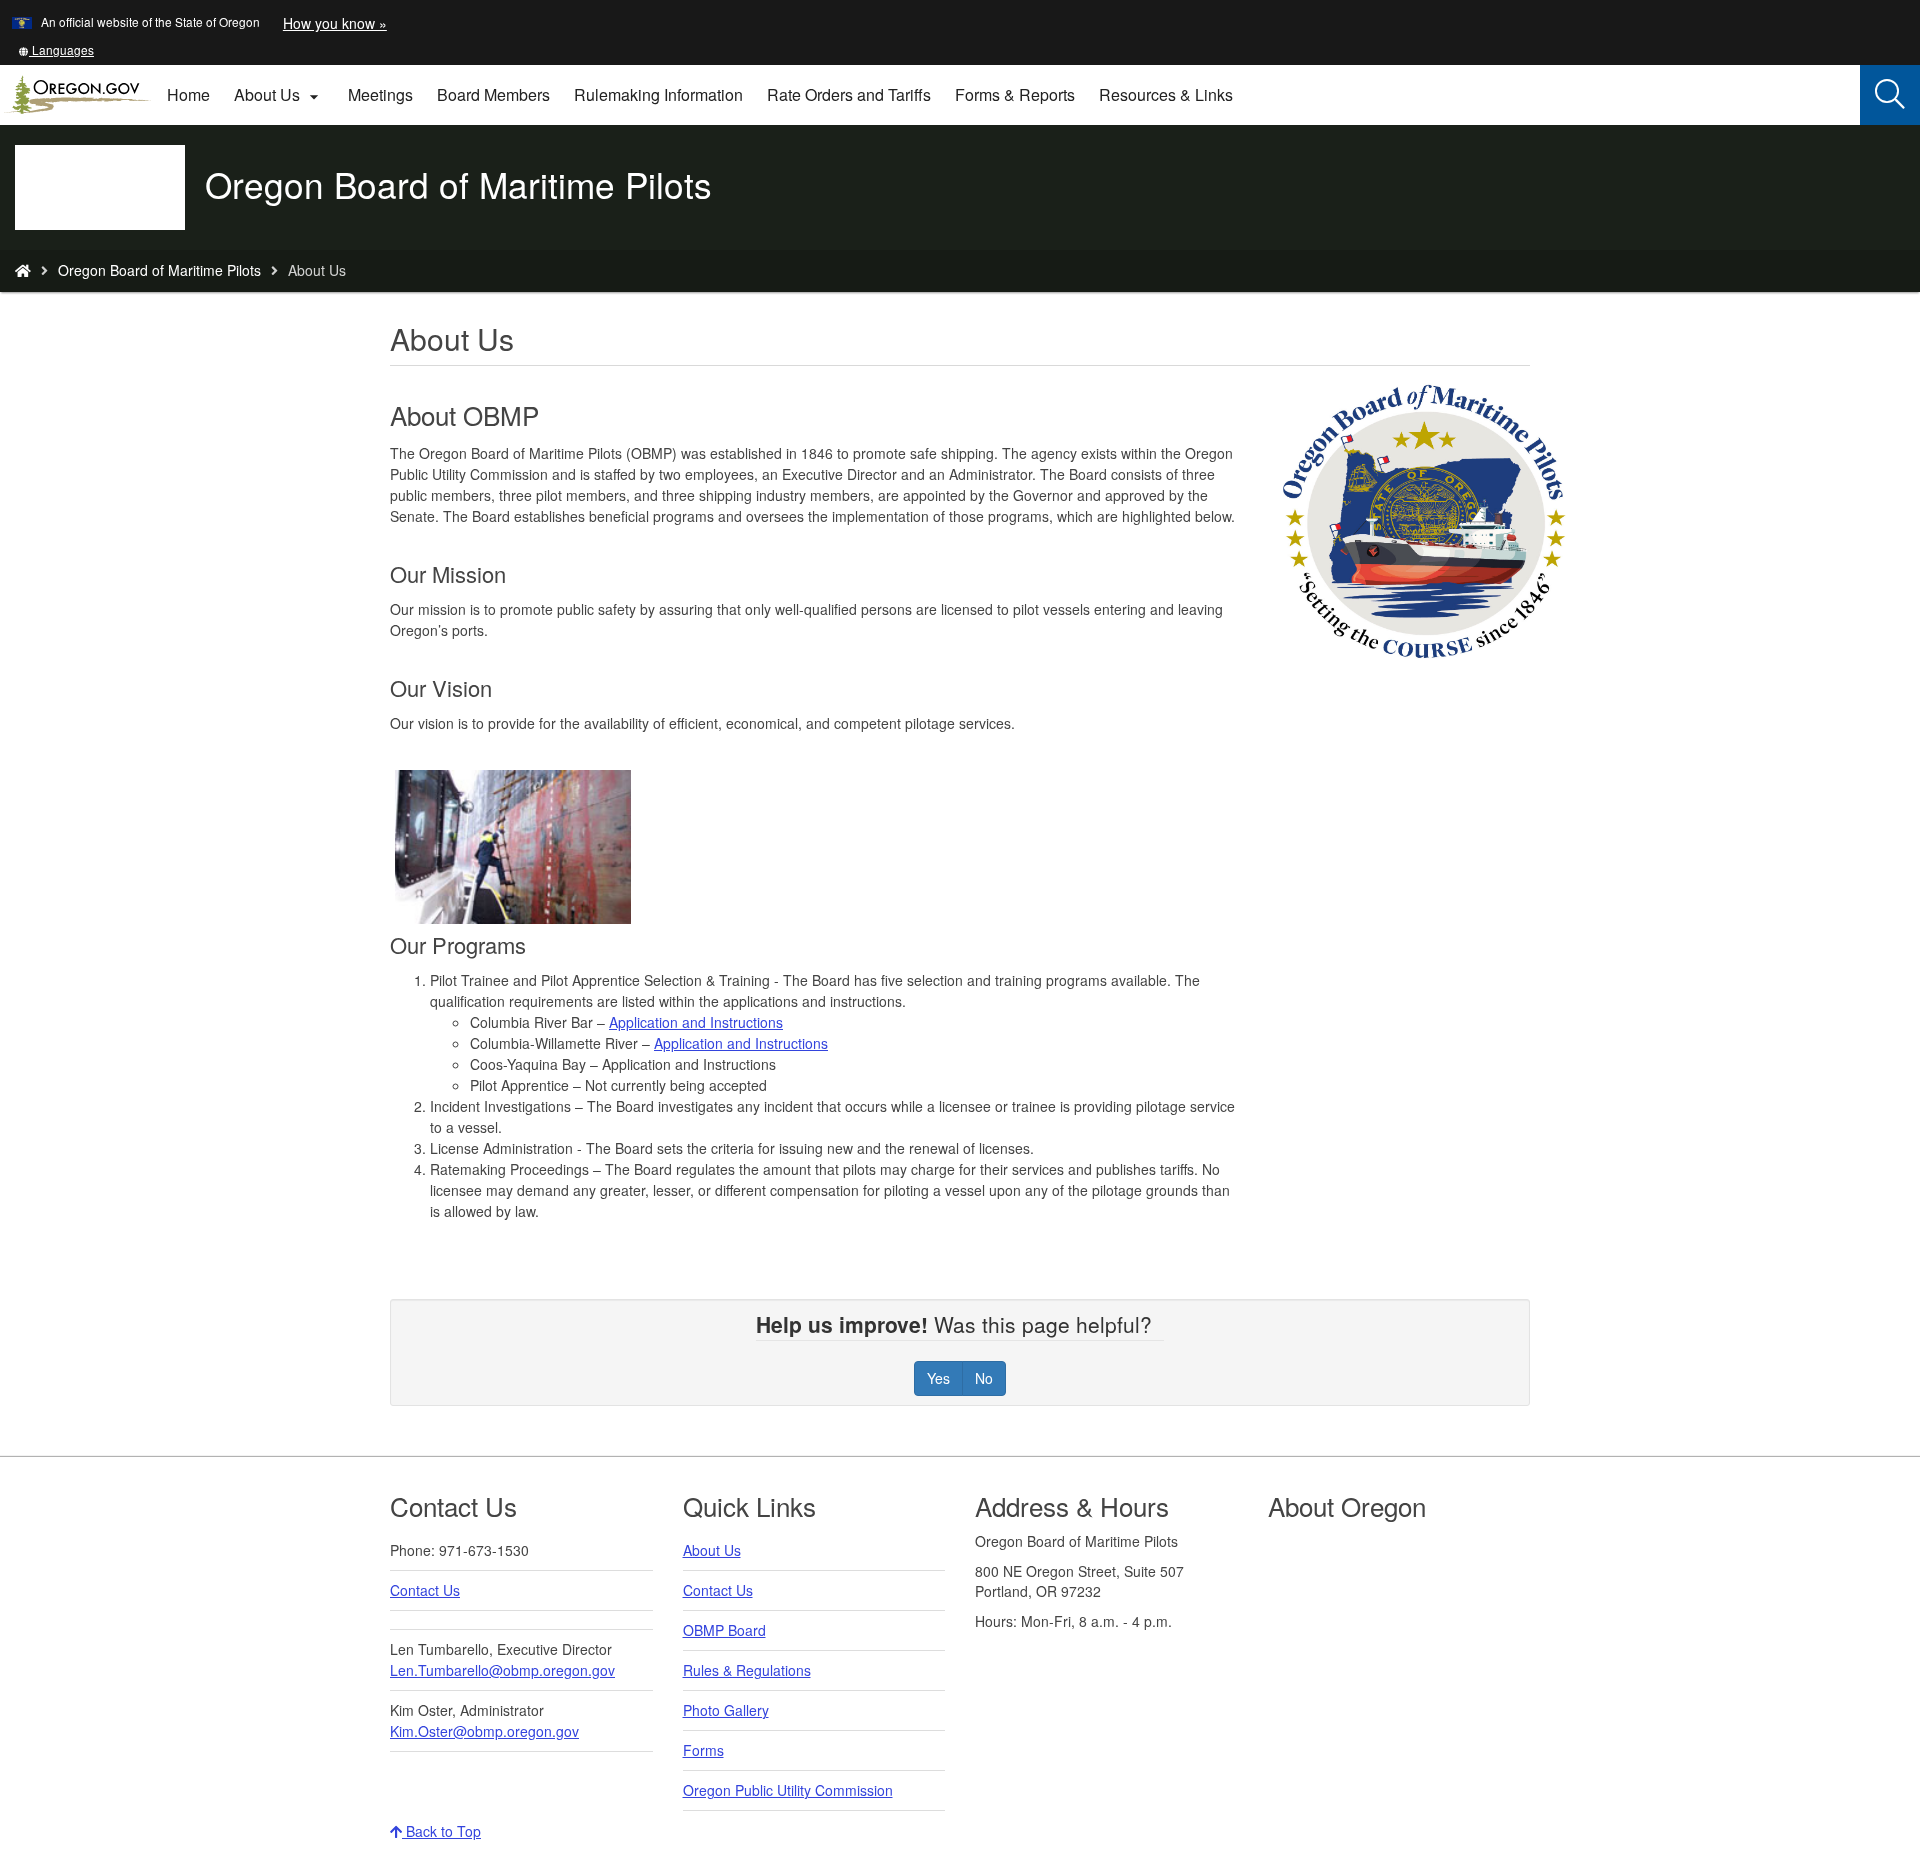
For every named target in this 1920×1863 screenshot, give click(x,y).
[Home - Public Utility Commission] (23, 270)
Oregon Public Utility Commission (788, 1790)
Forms (703, 1750)
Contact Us (425, 1590)
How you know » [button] (335, 23)
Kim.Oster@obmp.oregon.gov (484, 1731)
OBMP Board (724, 1630)
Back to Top (441, 1831)
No (984, 1378)
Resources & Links (1166, 94)
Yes (938, 1378)
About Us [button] (279, 95)
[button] (56, 49)
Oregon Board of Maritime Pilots (159, 270)
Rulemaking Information (658, 94)
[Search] (1890, 95)
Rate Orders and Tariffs (849, 94)
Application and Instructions (696, 1022)
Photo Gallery (726, 1710)
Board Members (493, 94)
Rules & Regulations (747, 1670)
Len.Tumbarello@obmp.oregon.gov (502, 1670)
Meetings (380, 94)
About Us (712, 1550)
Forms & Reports (1015, 94)
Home (188, 94)
